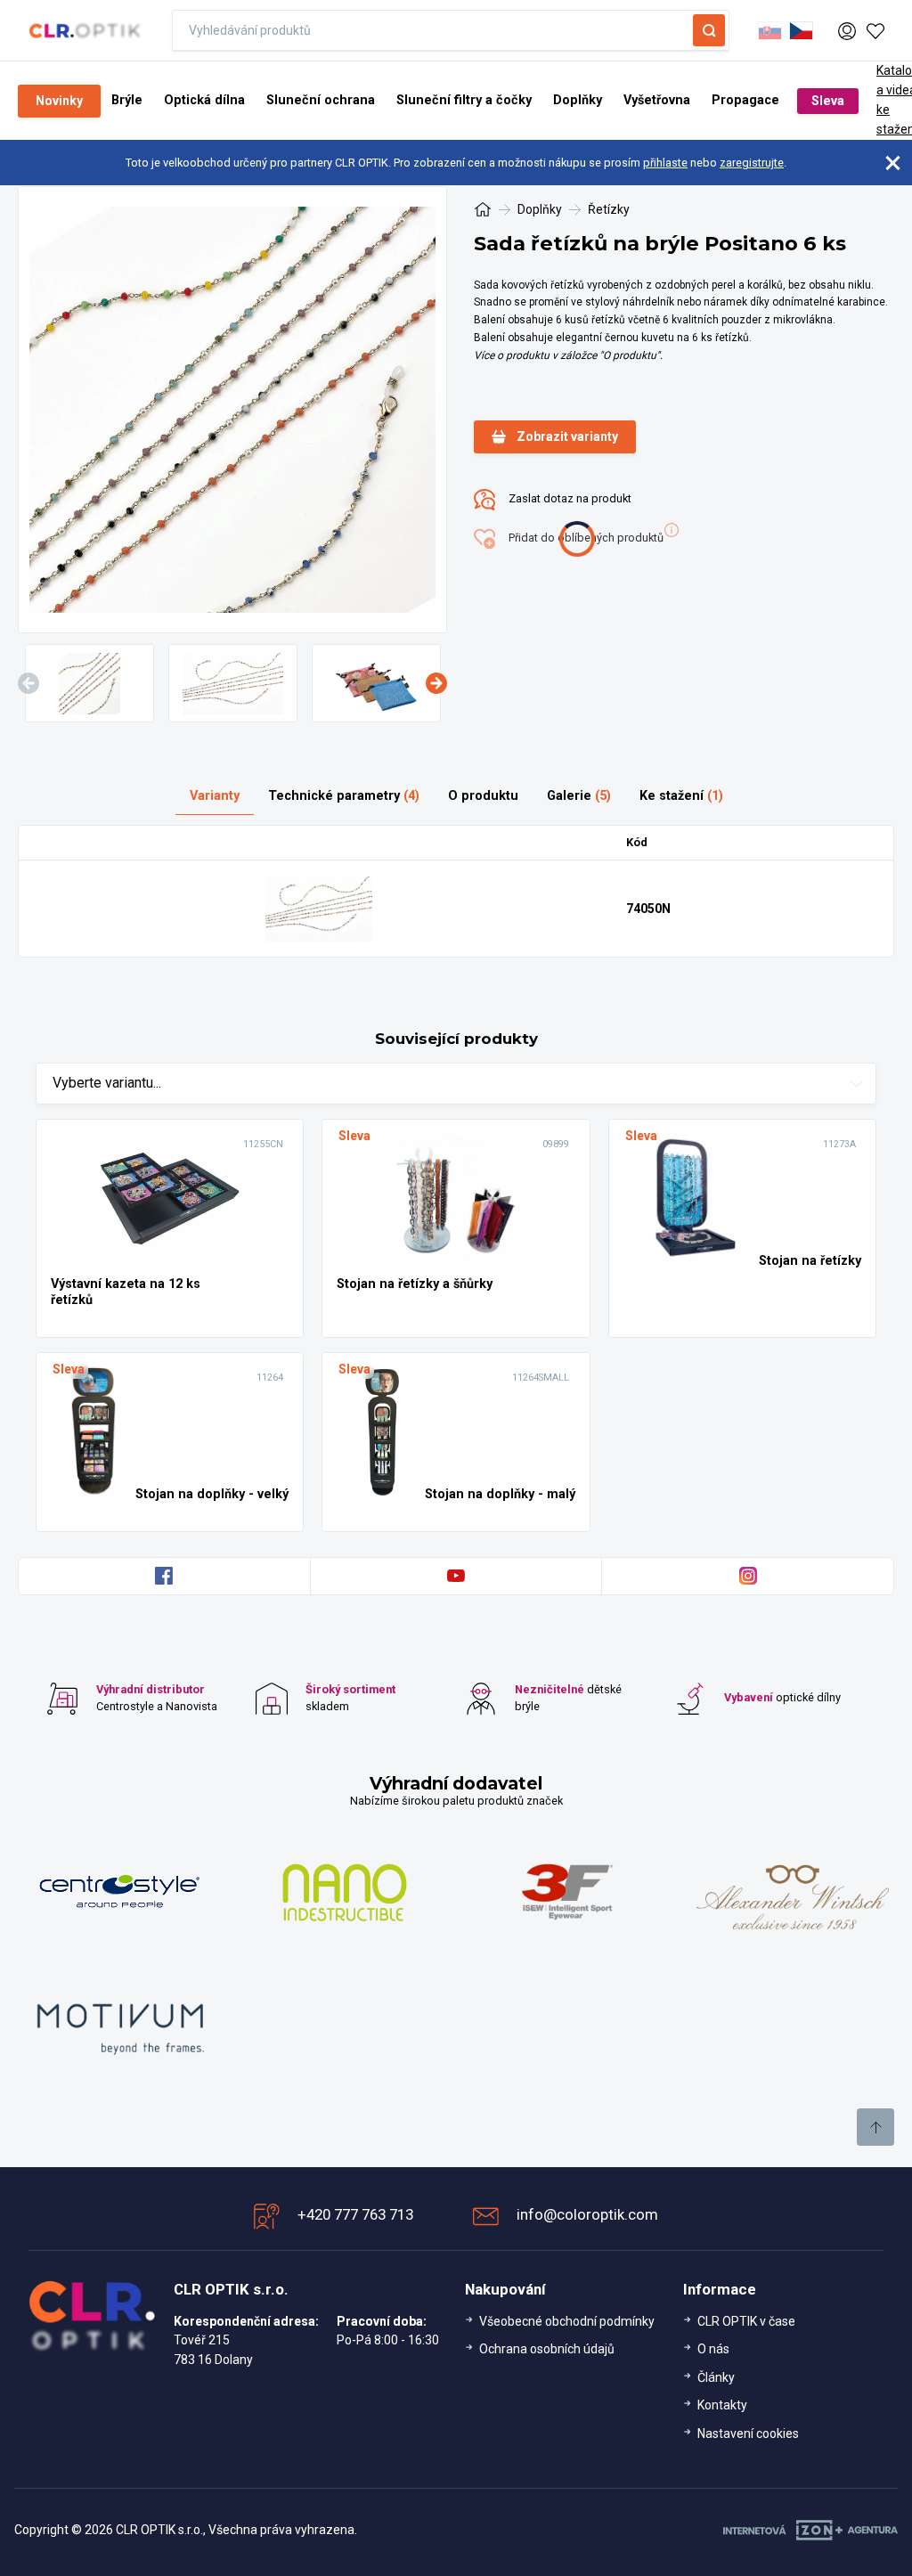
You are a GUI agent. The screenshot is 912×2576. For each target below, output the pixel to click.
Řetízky (609, 209)
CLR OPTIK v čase (746, 2321)
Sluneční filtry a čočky (464, 100)
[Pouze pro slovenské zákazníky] (770, 30)
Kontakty (722, 2405)
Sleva (828, 101)
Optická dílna (204, 100)
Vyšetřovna (657, 100)
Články (716, 2377)
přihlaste (665, 163)
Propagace (745, 100)
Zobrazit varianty (567, 436)
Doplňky (578, 100)
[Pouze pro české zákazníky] (801, 30)
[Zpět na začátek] (875, 2127)
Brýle (127, 100)
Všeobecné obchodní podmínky (567, 2321)
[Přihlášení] (847, 29)
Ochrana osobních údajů (547, 2349)
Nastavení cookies (748, 2433)
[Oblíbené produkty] (875, 30)
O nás (713, 2349)
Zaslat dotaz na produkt (569, 498)
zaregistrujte (752, 163)
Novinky (59, 101)
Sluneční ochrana (321, 100)
